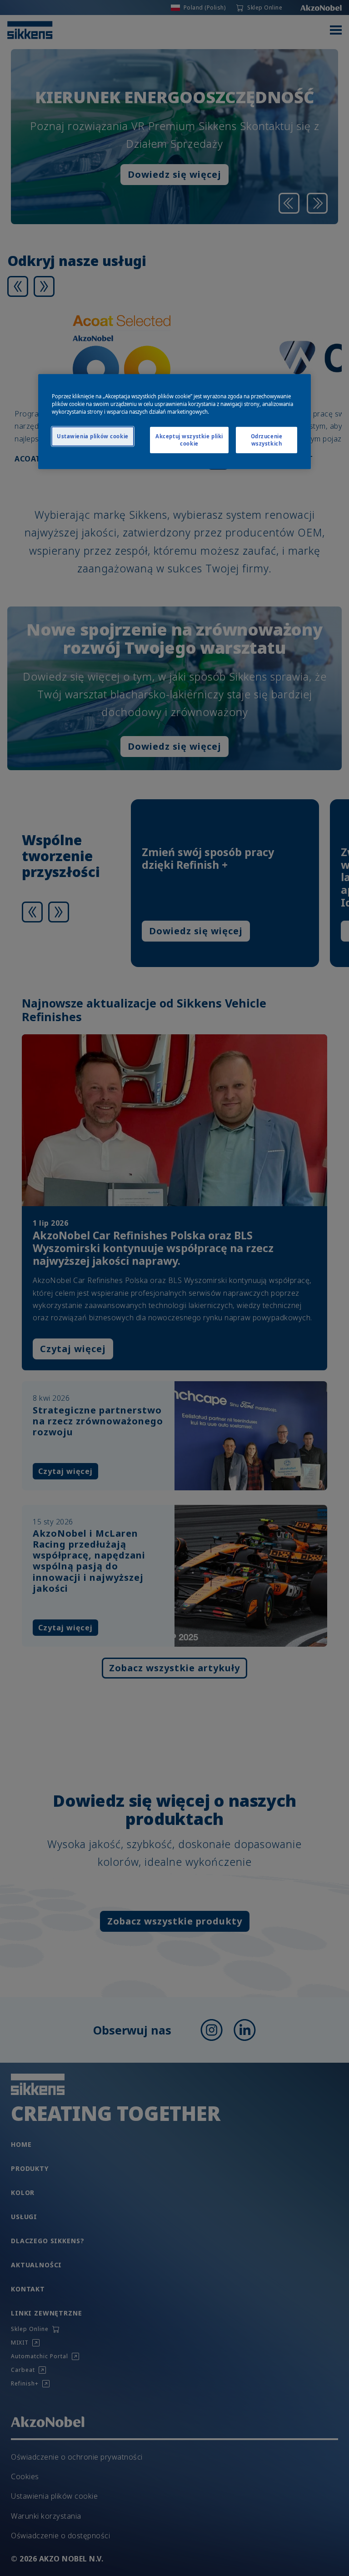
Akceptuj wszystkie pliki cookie (189, 440)
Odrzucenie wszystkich (267, 440)
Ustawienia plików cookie (93, 436)
